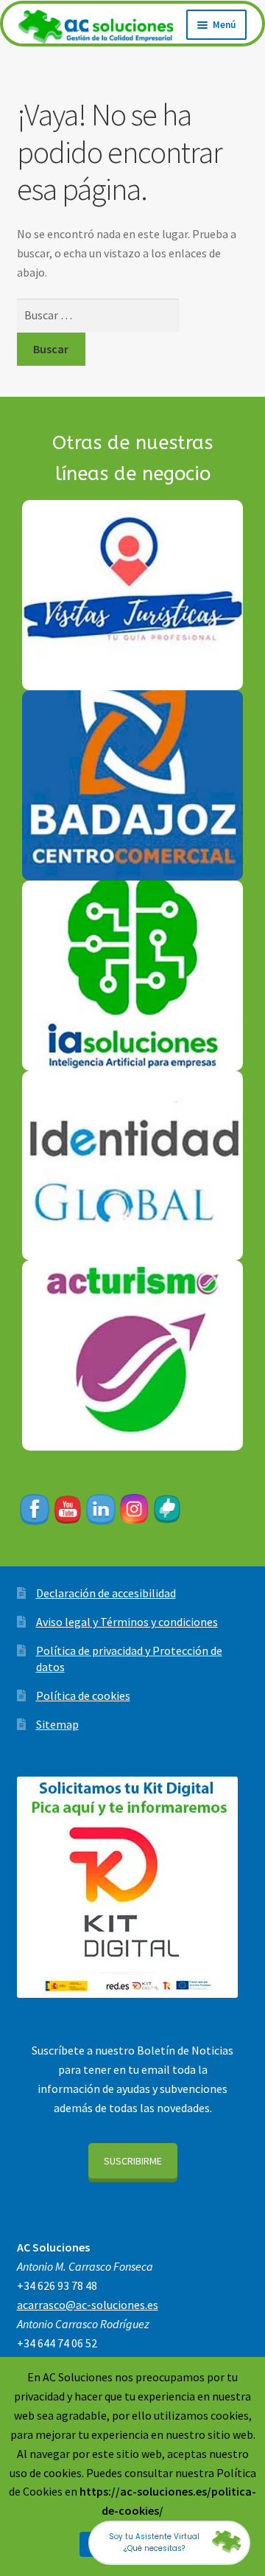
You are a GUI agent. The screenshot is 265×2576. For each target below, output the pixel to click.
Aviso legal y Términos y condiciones (127, 1622)
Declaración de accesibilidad (106, 1593)
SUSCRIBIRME (133, 2161)
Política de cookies (83, 1695)
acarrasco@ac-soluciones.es (88, 2305)
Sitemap (57, 1724)
